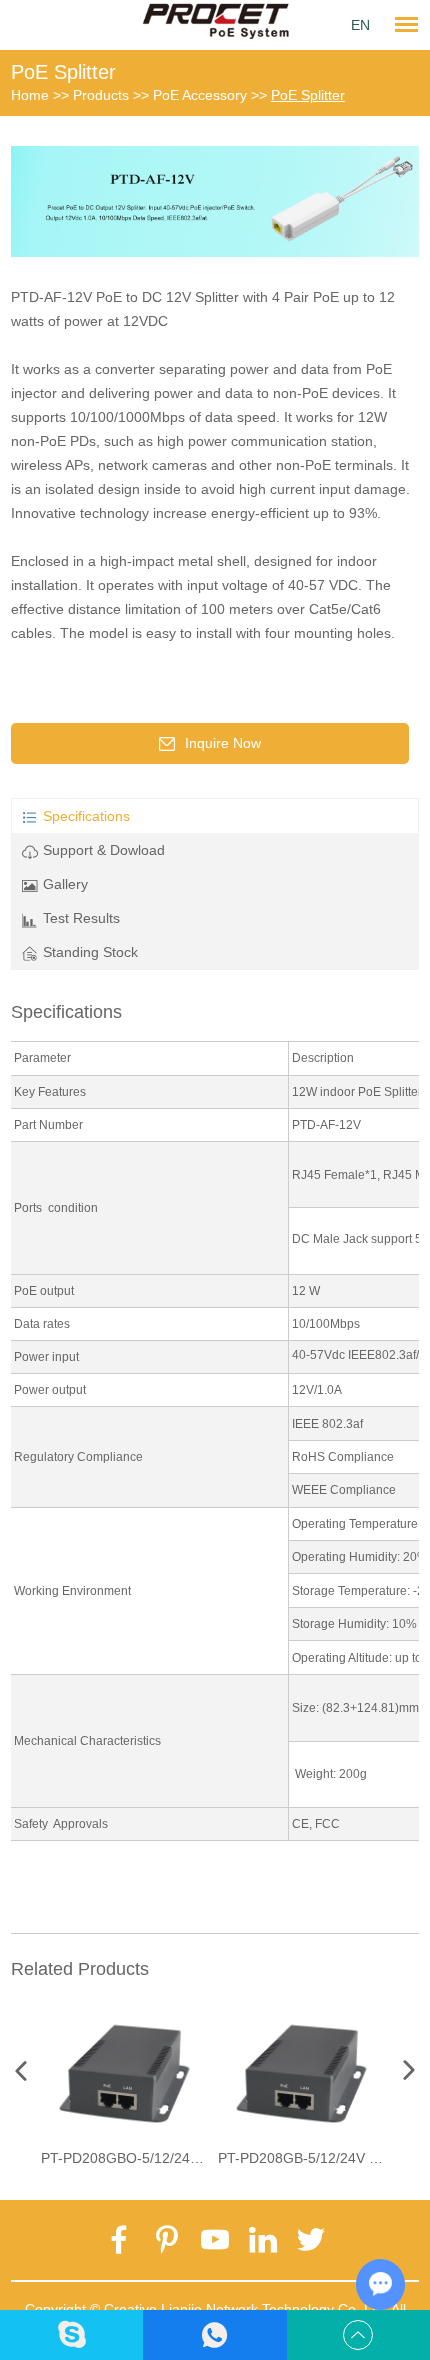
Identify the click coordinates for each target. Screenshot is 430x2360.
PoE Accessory (200, 95)
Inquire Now (223, 743)
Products (101, 95)
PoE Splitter (63, 72)
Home (30, 95)
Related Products (80, 1969)
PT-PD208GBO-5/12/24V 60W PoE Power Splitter (197, 2158)
